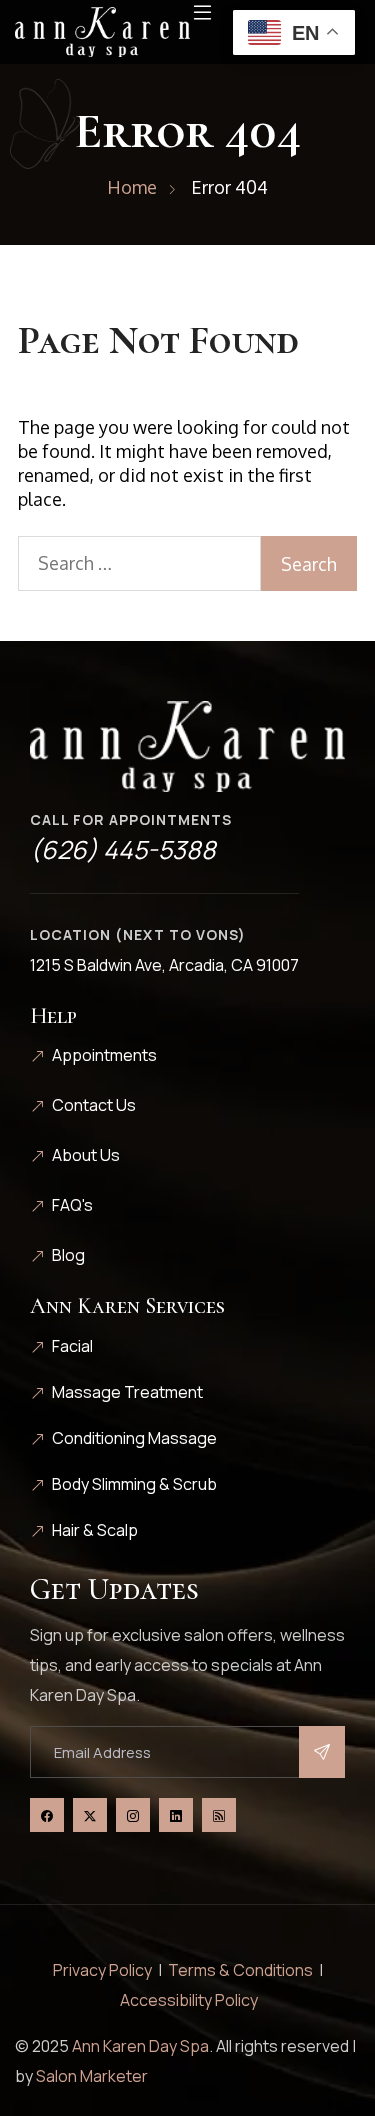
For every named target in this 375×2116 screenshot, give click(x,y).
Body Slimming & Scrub (134, 1484)
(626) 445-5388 (123, 850)
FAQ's (72, 1205)
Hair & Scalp (95, 1530)
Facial (72, 1346)
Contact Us (94, 1105)
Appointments (104, 1055)
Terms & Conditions (240, 1970)
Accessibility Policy (189, 2000)
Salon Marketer (92, 2076)
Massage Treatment (127, 1392)
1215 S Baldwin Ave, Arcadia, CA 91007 (164, 965)
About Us (86, 1155)
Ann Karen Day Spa (140, 2046)
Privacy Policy (102, 1970)
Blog (68, 1255)
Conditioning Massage (134, 1438)
